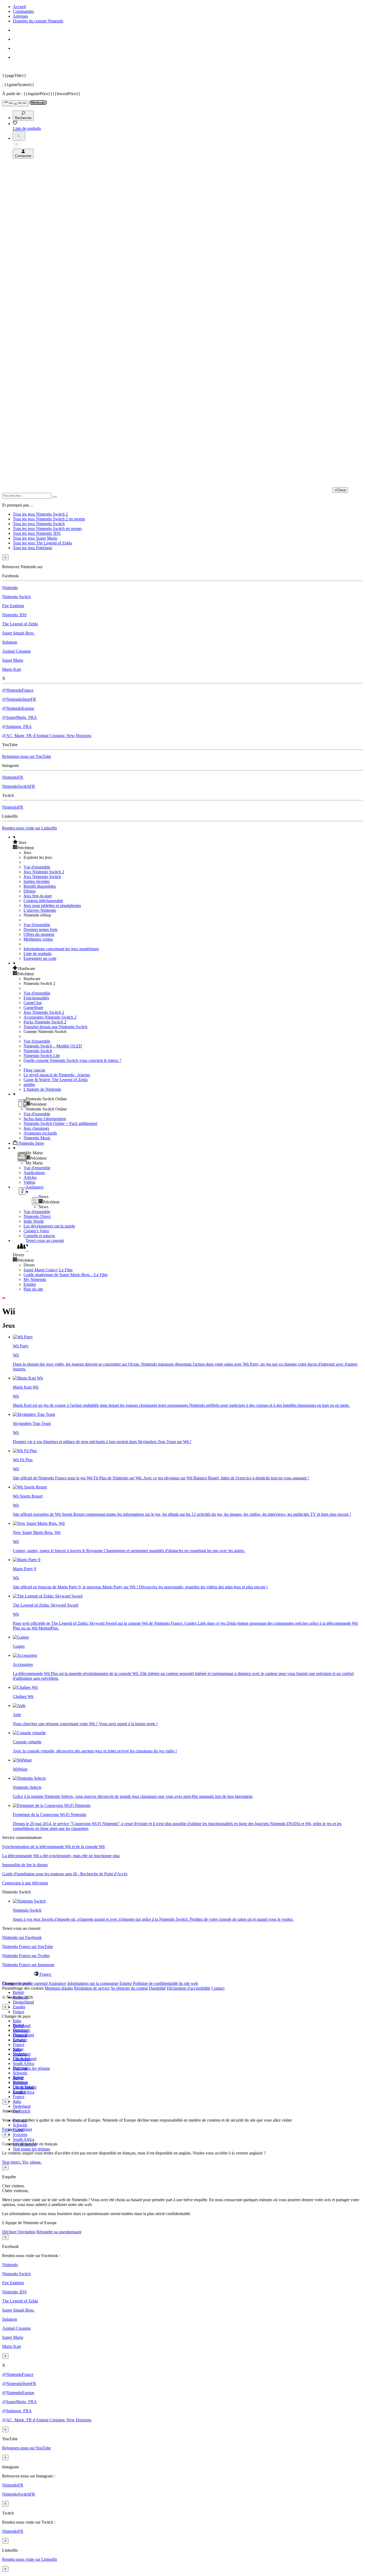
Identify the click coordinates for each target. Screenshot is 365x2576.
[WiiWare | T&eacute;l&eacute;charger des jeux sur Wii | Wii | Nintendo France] (22, 1760)
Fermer (8, 2129)
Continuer (24, 2129)
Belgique (20, 2030)
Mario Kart (11, 669)
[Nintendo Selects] (29, 1778)
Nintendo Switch (16, 597)
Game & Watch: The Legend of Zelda (56, 1080)
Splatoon (10, 642)
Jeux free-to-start (38, 896)
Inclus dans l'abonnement (45, 1119)
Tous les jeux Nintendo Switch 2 (40, 514)
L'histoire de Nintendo (42, 1089)
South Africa (24, 2063)
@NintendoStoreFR (19, 699)
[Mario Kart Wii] (28, 1378)
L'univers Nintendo (40, 910)
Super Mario (13, 660)
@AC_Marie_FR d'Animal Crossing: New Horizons (47, 736)
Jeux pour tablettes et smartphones (52, 905)
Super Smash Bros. (18, 633)
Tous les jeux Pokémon (32, 548)
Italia (17, 2021)
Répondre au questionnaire (59, 2232)
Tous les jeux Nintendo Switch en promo (47, 529)
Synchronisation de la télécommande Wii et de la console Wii (53, 1847)
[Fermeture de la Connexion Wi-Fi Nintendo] (52, 1805)
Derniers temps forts (40, 930)
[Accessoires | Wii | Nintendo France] (25, 1655)
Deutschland (23, 2002)
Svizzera (20, 2135)
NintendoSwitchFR (19, 786)
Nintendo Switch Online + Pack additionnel (60, 1123)
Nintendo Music (37, 1138)
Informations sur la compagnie (93, 1983)
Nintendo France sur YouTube (28, 1946)
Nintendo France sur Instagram (28, 1965)
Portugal (20, 2068)
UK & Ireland (25, 2087)
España (19, 2007)
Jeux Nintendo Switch (42, 877)
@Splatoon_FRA (17, 726)
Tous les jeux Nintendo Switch (39, 524)
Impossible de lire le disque (25, 1865)
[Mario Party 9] (27, 1560)
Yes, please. (32, 2162)
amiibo (29, 1084)
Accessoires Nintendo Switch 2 (50, 1017)
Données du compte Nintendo (38, 21)
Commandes (23, 11)
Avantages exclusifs (40, 1133)
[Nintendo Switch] (29, 1901)
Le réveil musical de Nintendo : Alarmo (57, 1075)
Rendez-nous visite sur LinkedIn (30, 828)
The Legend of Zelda (20, 624)
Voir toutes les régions (31, 2068)
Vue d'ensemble (37, 867)
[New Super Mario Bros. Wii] (39, 1523)
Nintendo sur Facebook (22, 1937)
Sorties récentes (37, 881)
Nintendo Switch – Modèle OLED (53, 1046)
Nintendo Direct (37, 1216)
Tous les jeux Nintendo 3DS (37, 533)
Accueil (19, 7)
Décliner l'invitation (19, 2232)
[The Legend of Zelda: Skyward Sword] (48, 1596)
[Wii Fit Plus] (25, 1451)
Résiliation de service (92, 1988)
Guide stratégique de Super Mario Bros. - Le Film (65, 1275)
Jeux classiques (36, 1128)
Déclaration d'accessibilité (189, 1988)
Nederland (22, 2106)
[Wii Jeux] (21, 1637)
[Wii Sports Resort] (30, 1487)
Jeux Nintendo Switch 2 (44, 872)
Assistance (57, 1983)
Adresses (20, 16)
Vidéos (29, 1182)
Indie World (34, 1221)
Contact (218, 1988)
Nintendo (10, 588)
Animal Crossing (16, 651)
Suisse (18, 2078)
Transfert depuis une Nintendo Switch (55, 1027)
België (18, 1992)
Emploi (30, 1284)
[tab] (183, 1974)
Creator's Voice (36, 1231)
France (19, 2012)
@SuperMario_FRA (20, 717)
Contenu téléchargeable (43, 901)
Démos (30, 891)
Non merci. (12, 2162)
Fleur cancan (34, 1070)
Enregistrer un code (40, 958)
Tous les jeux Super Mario (35, 538)
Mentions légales (59, 1988)
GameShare (33, 1008)
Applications (34, 1173)
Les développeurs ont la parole (49, 1226)
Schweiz (20, 2125)
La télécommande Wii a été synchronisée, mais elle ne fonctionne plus (61, 1856)
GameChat (33, 1003)
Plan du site (33, 1289)
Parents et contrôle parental (25, 1983)
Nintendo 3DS (14, 615)
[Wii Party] (23, 1337)
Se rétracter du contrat (129, 1988)
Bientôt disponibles (40, 886)
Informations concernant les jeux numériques (61, 949)
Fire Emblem (13, 606)
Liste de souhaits (38, 954)
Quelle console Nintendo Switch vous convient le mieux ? (72, 1060)
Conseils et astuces (39, 1236)
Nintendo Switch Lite (42, 1056)
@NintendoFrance (18, 690)
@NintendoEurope (18, 708)
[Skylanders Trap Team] (34, 1414)
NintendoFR (13, 777)
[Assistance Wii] (19, 1706)
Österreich (22, 2111)
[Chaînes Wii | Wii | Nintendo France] (25, 1687)
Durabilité (157, 1988)
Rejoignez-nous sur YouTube (27, 756)
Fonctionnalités (36, 998)
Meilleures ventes (38, 939)
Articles (30, 1177)
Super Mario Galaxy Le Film (48, 1270)
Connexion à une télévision (25, 1883)
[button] (188, 842)
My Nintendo (35, 1279)
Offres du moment (39, 934)
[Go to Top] (183, 1298)
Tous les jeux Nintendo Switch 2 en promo (49, 519)
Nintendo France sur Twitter (26, 1956)
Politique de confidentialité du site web (165, 1983)
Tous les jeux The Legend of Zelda (42, 543)
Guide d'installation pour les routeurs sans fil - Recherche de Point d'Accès (65, 1874)
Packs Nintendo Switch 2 (45, 1022)
